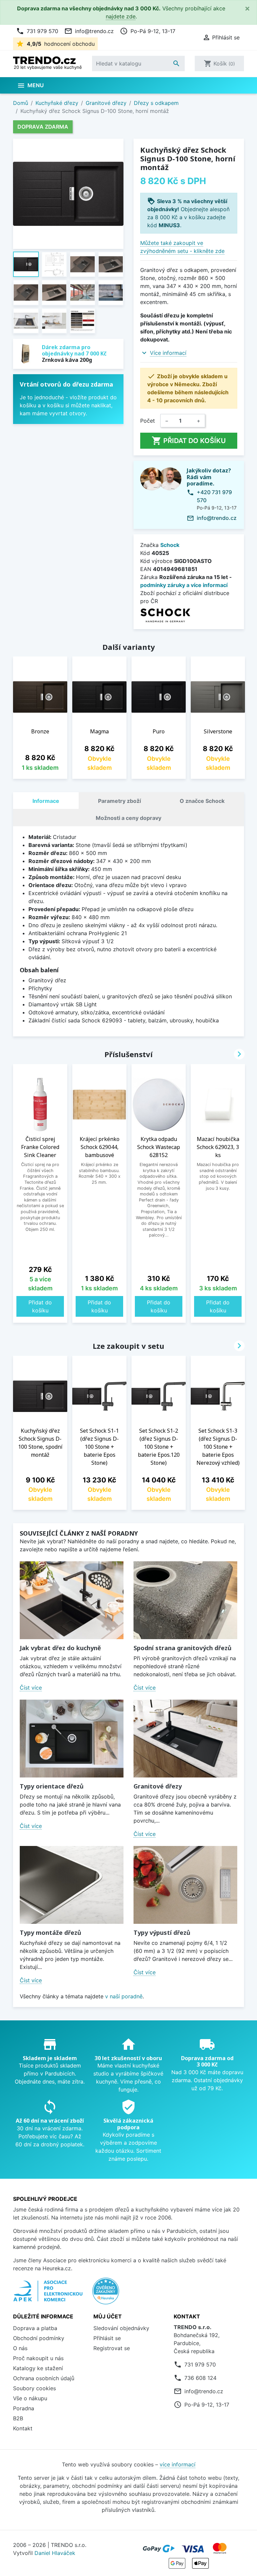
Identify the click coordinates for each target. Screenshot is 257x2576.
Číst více (31, 1688)
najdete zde (121, 16)
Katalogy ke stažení (38, 2368)
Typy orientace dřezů (52, 1786)
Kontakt (23, 2428)
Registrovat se (112, 2348)
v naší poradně (124, 1996)
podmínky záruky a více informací (184, 585)
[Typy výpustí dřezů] (185, 1885)
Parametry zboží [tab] (119, 801)
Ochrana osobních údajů (44, 2378)
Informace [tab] (46, 801)
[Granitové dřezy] (185, 1739)
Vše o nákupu (30, 2398)
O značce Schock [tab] (202, 801)
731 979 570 (37, 31)
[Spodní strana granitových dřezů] (185, 1600)
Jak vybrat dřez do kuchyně (60, 1648)
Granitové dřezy (158, 1786)
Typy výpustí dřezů (162, 1933)
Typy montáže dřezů (51, 1933)
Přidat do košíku (189, 441)
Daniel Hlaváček (55, 2553)
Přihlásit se (107, 2338)
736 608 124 (200, 2378)
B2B (18, 2418)
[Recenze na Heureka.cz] (106, 2294)
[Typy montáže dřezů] (72, 1885)
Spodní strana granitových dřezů (183, 1648)
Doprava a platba (35, 2328)
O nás (20, 2348)
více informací (178, 2464)
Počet (148, 421)
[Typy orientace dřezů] (72, 1739)
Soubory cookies (34, 2388)
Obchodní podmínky (39, 2338)
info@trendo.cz (89, 31)
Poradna (24, 2408)
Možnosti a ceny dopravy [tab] (128, 818)
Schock (170, 545)
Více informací (168, 353)
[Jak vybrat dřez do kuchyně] (72, 1600)
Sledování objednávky (121, 2328)
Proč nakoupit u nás (38, 2358)
